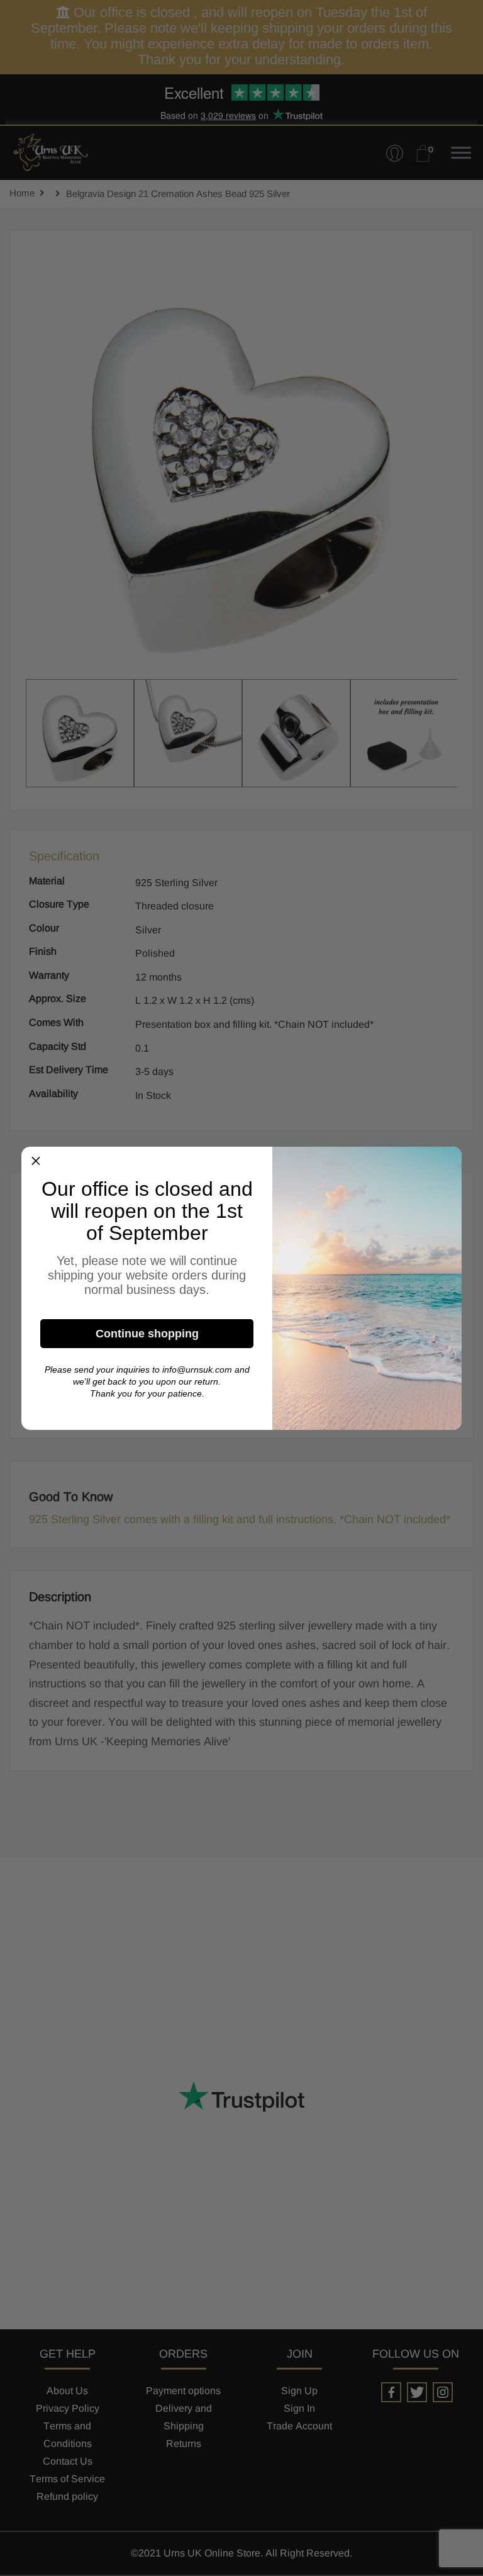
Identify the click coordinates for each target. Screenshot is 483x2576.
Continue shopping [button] (147, 1334)
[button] (36, 1161)
